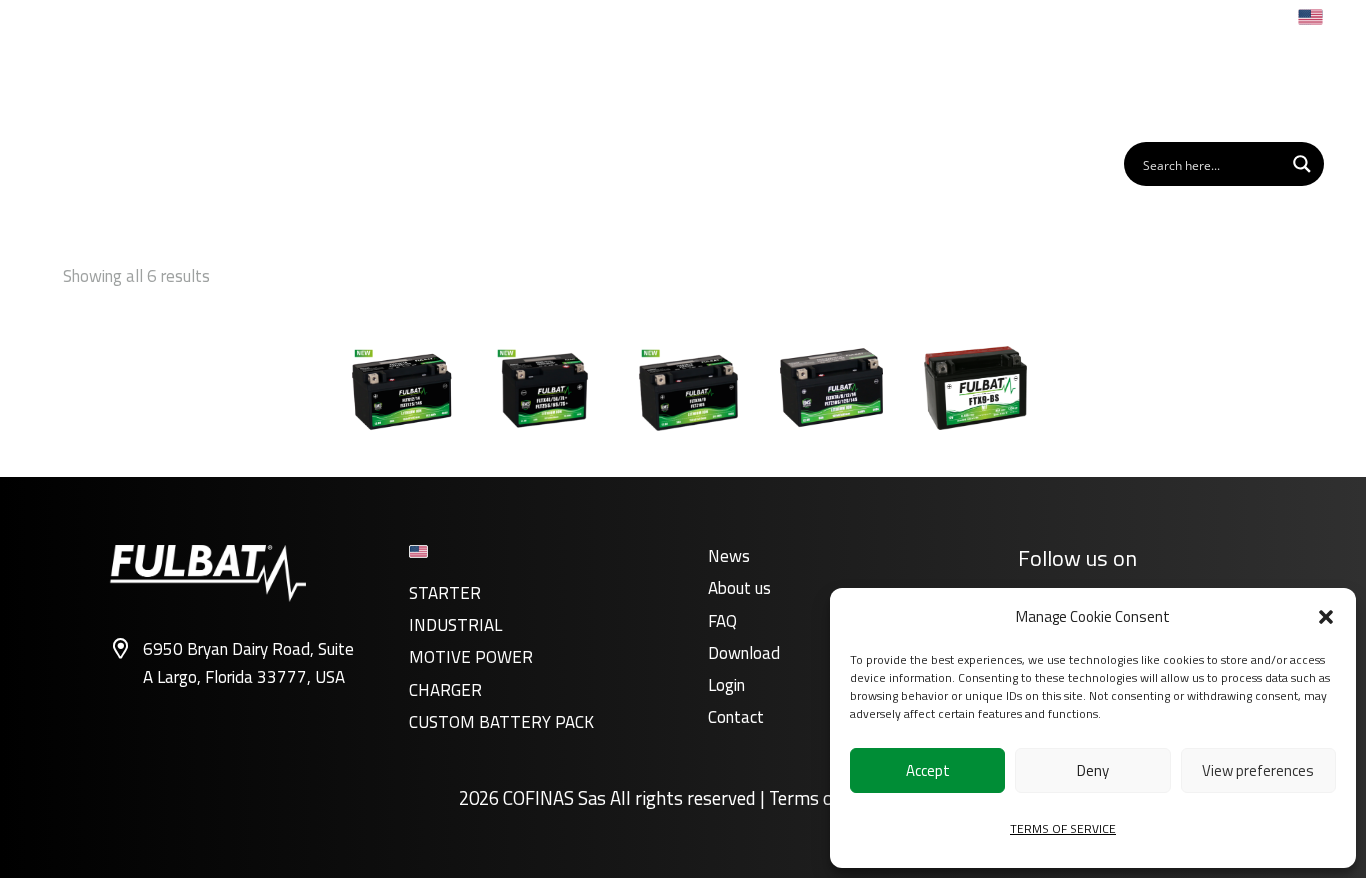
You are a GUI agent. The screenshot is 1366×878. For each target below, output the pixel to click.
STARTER (445, 593)
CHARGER (445, 690)
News (729, 556)
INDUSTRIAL (455, 625)
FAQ (722, 621)
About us (739, 588)
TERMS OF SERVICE (1063, 828)
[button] (1326, 617)
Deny (1093, 770)
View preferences (1258, 770)
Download (744, 653)
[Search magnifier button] (1302, 164)
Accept (928, 770)
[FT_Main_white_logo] (126, 84)
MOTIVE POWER (471, 657)
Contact (736, 717)
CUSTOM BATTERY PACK (501, 722)
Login (726, 685)
